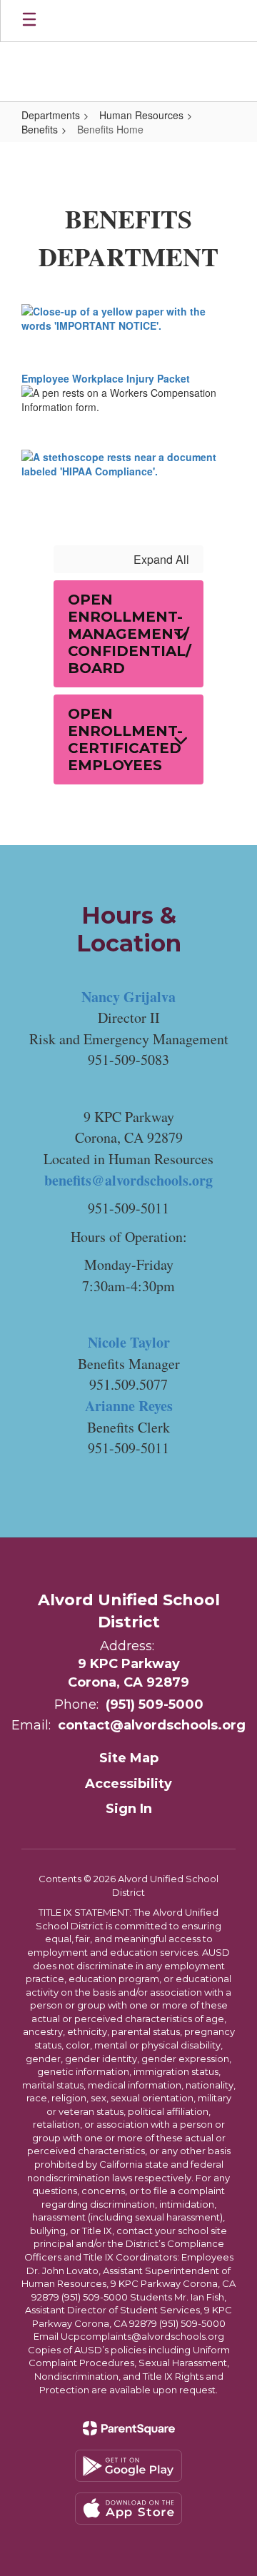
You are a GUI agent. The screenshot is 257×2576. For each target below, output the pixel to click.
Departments (51, 115)
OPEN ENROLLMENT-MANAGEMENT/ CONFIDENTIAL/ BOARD (130, 634)
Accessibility (128, 1784)
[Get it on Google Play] (128, 2466)
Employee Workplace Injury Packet (106, 378)
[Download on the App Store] (128, 2509)
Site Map (129, 1758)
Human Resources (141, 115)
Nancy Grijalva (128, 997)
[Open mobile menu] (29, 21)
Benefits (40, 129)
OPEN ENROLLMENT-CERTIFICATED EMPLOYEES (125, 739)
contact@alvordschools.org (152, 1725)
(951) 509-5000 (155, 1704)
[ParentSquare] (129, 2428)
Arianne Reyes (129, 1406)
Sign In (129, 1809)
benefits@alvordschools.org (128, 1180)
